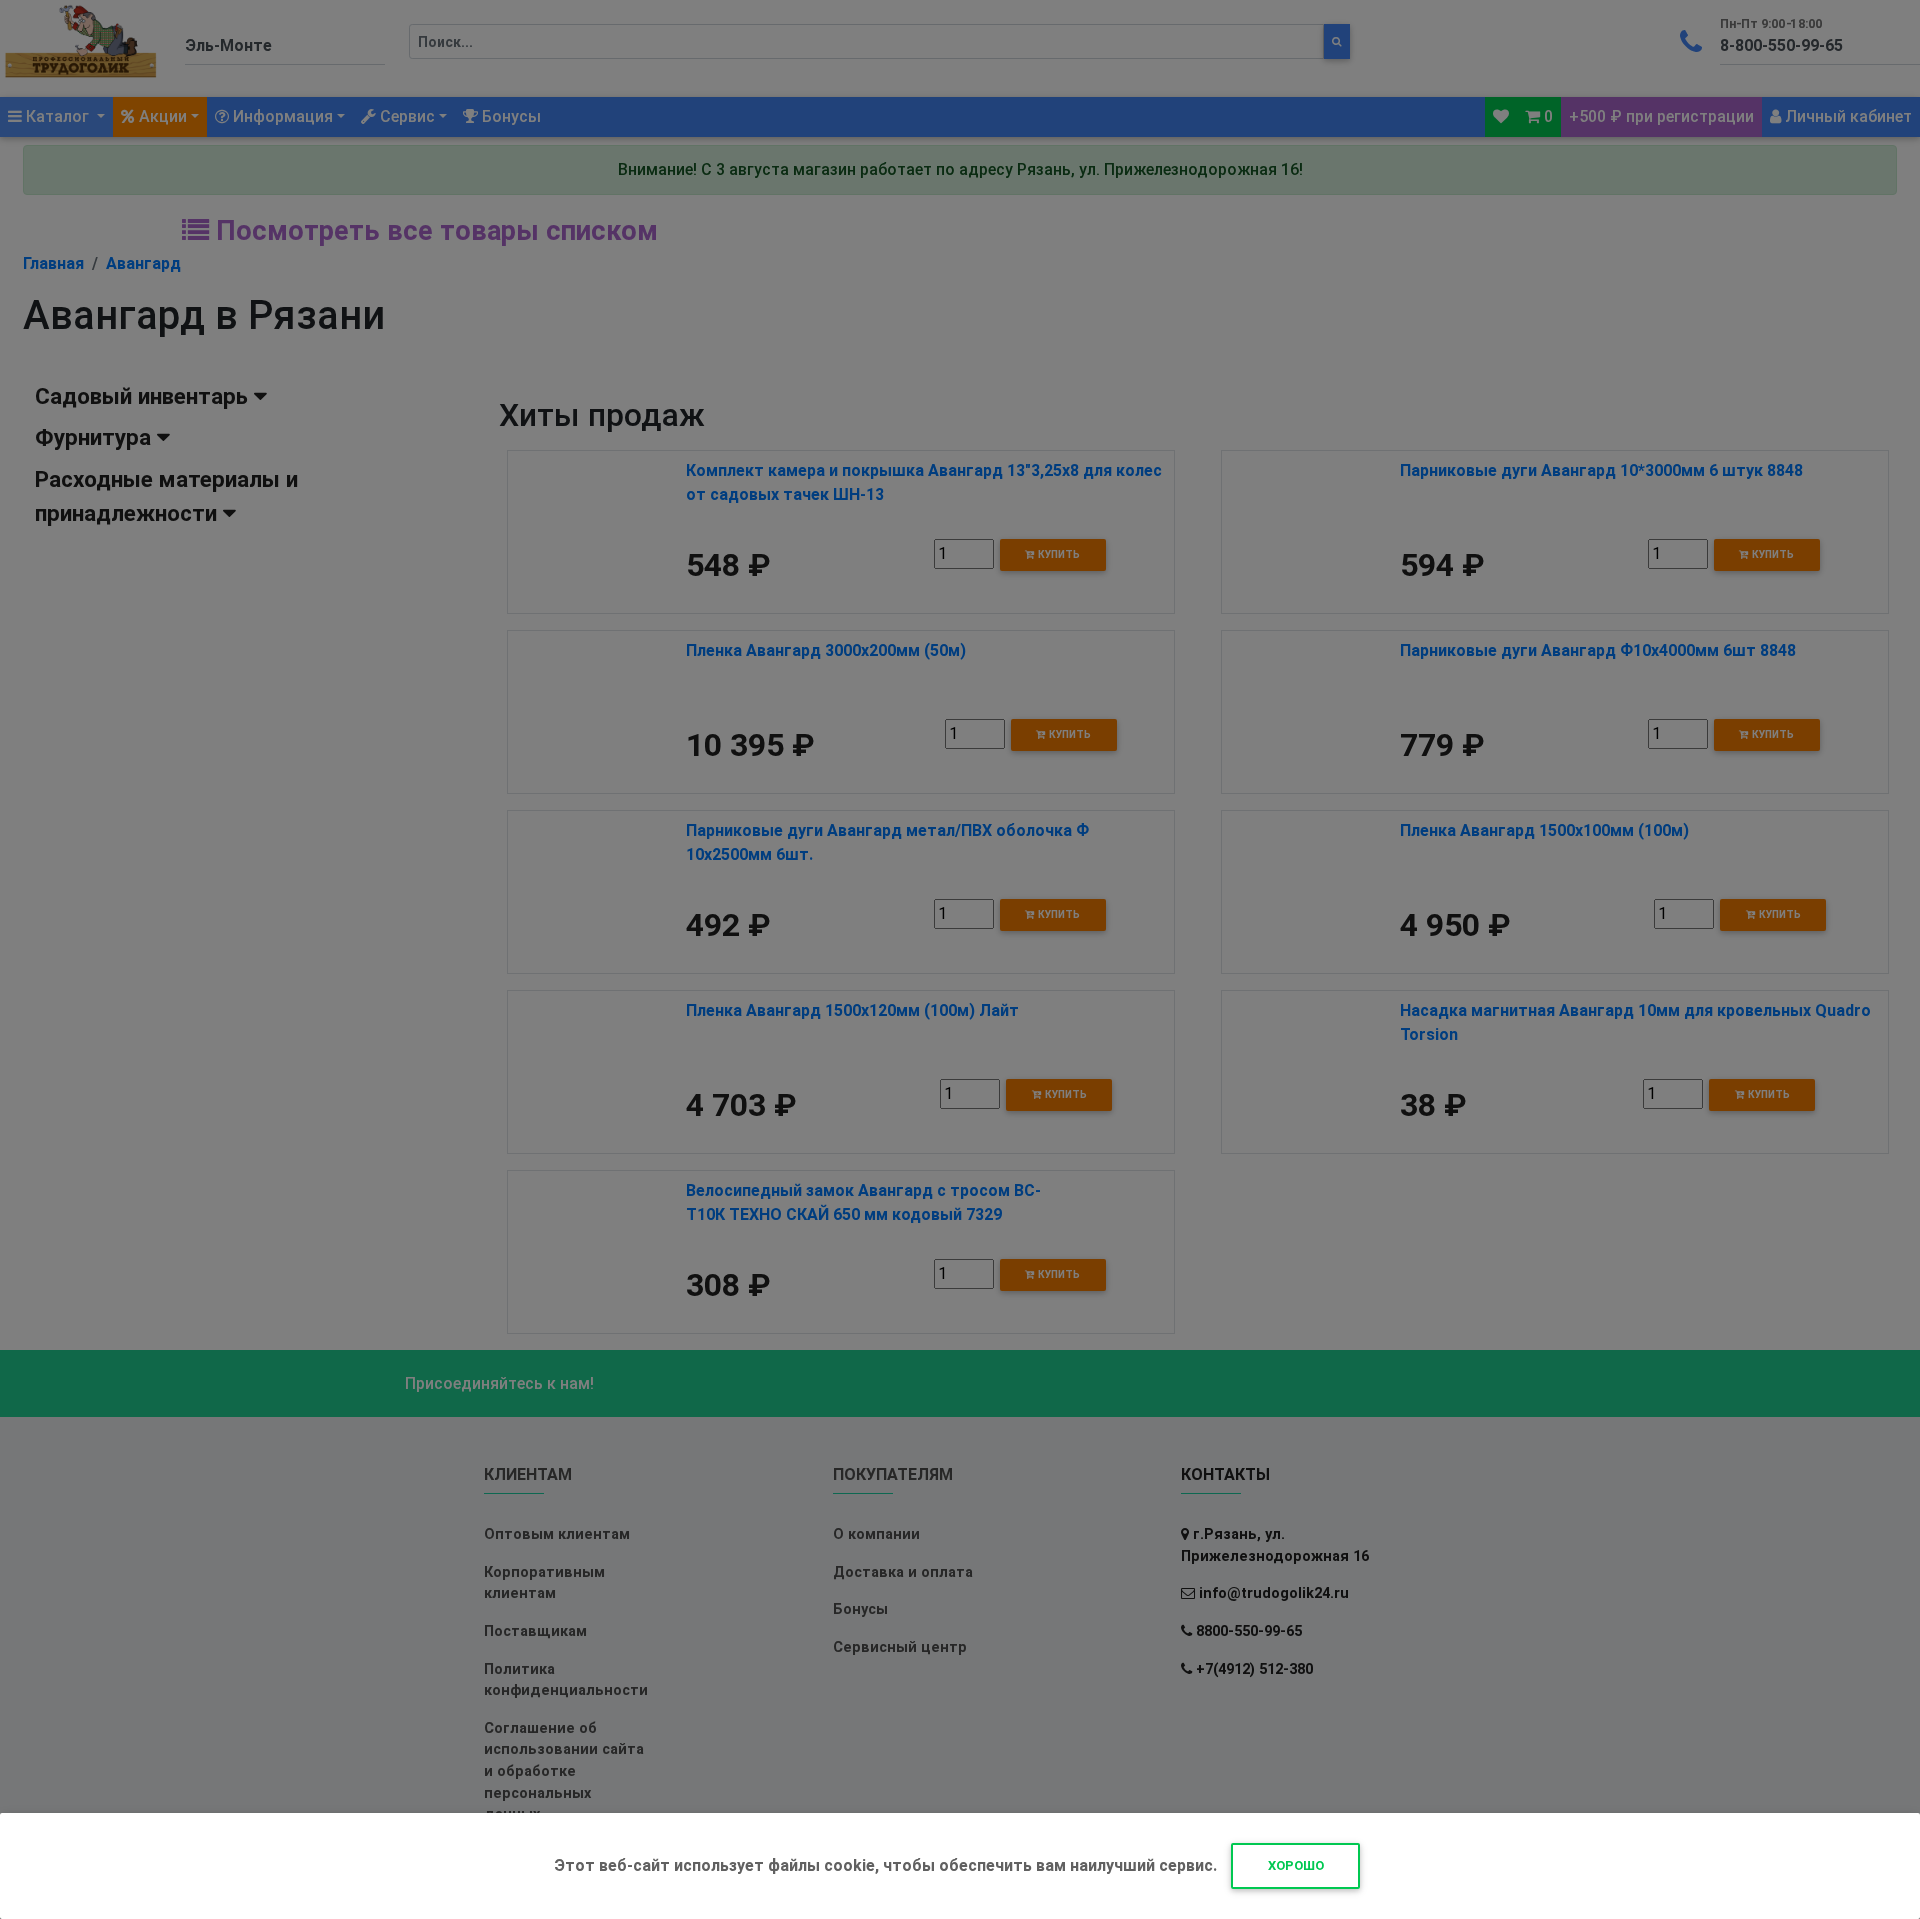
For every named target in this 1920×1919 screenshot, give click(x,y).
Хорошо (1296, 1865)
